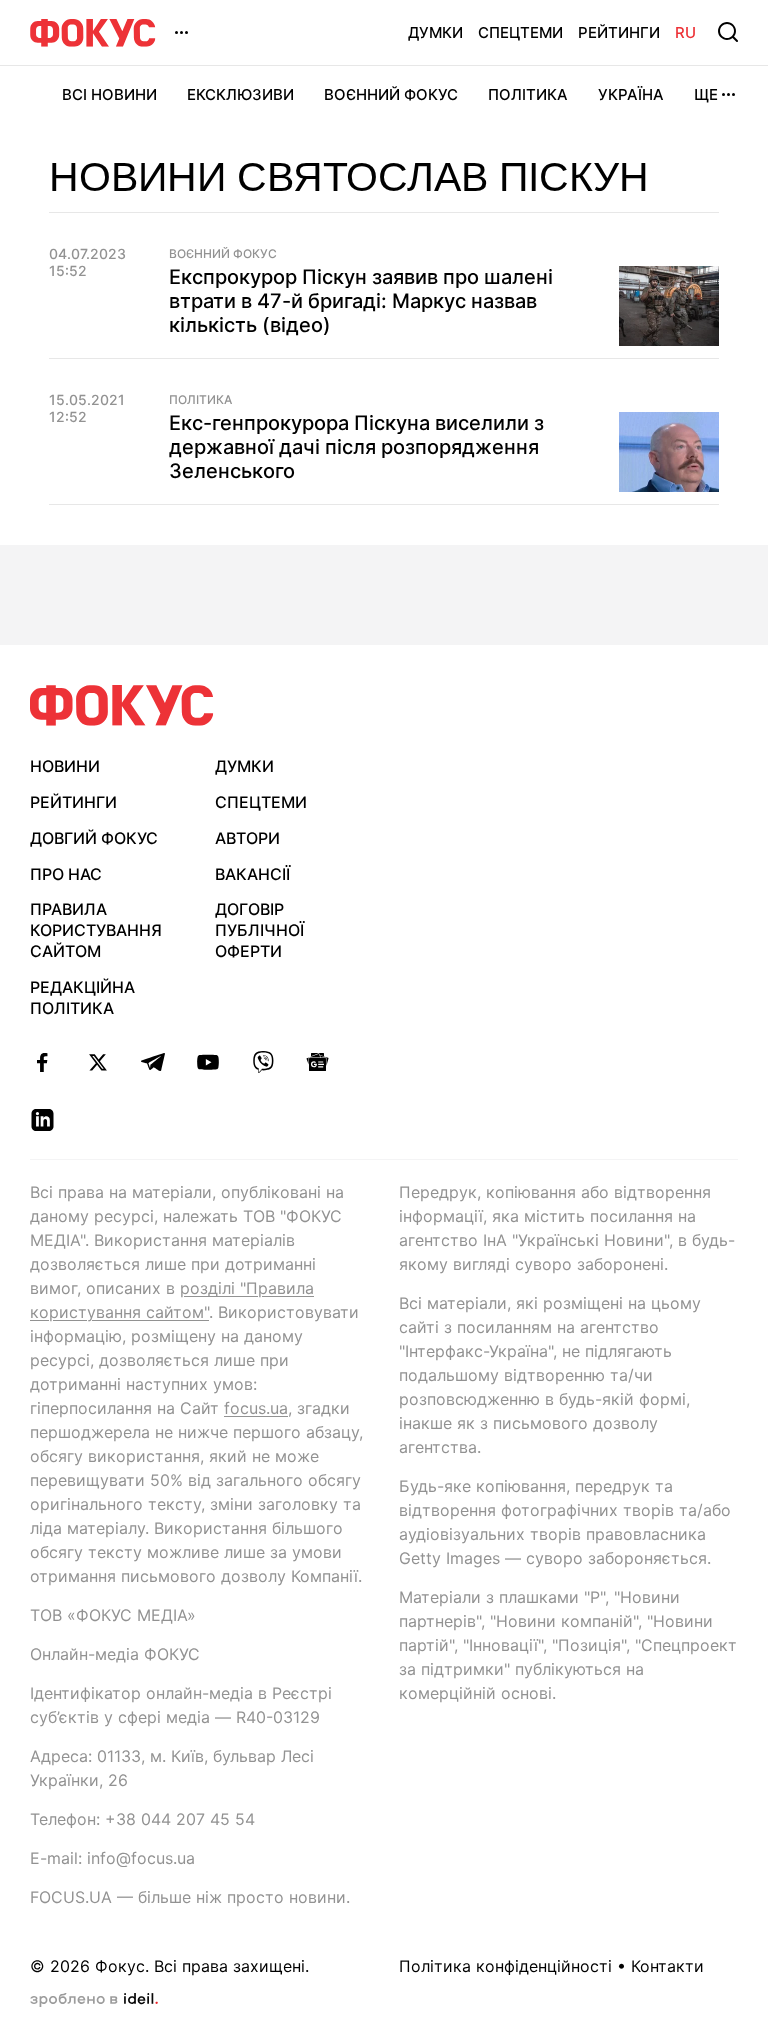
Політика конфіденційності (505, 1966)
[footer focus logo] (122, 705)
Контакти (667, 1966)
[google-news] (317, 1062)
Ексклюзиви (240, 94)
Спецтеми (520, 32)
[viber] (262, 1062)
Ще (706, 94)
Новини (65, 766)
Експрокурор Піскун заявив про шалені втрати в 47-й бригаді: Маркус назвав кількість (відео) (361, 301)
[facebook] (42, 1062)
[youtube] (207, 1062)
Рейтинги (619, 32)
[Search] (728, 32)
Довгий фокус (94, 838)
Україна (631, 94)
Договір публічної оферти (259, 930)
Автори (247, 838)
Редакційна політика (82, 997)
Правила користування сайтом (96, 930)
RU (685, 32)
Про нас (66, 874)
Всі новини (109, 94)
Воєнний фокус (223, 254)
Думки (435, 32)
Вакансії (252, 874)
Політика (528, 94)
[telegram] (152, 1062)
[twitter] (97, 1062)
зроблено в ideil (94, 2000)
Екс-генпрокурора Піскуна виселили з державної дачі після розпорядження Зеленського (356, 447)
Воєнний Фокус (391, 94)
